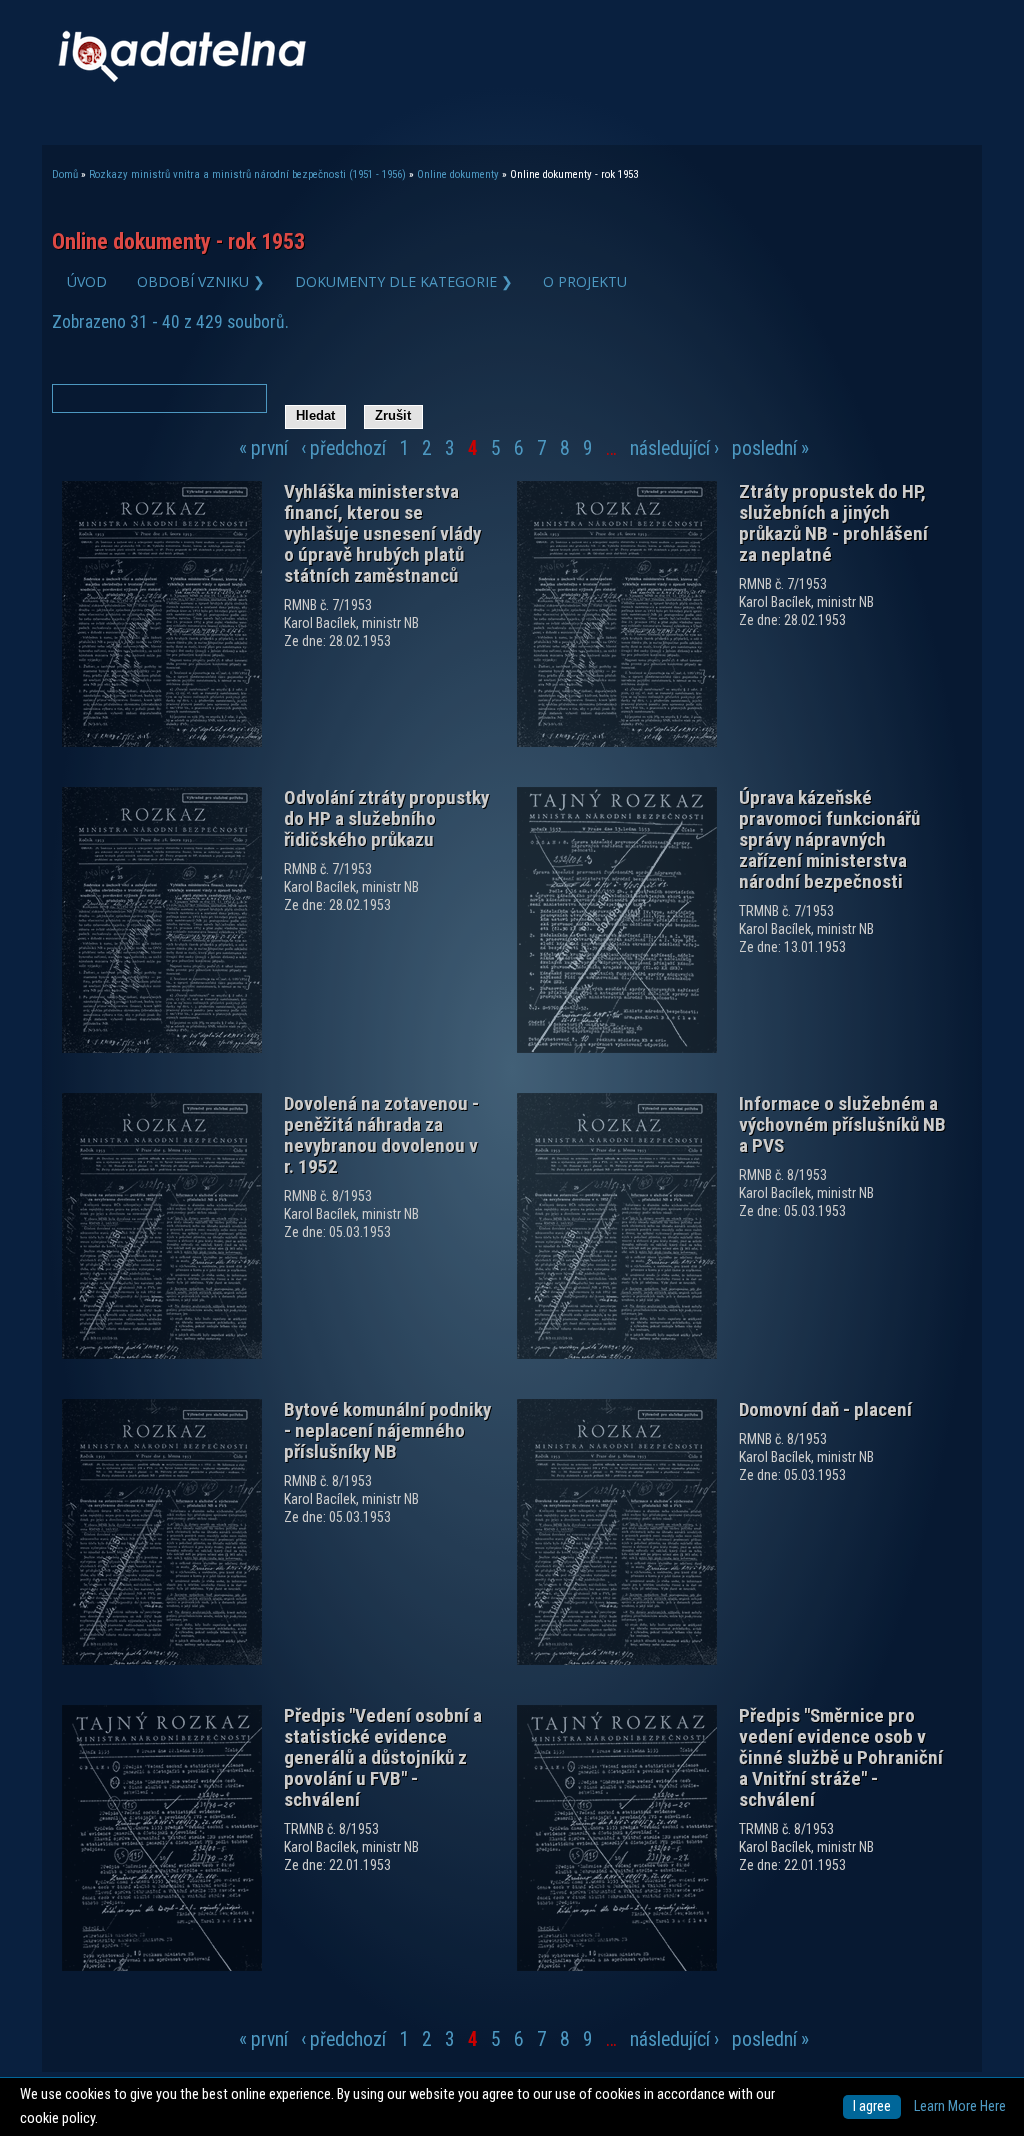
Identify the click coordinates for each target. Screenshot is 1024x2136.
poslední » (770, 448)
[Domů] (182, 77)
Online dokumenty (458, 174)
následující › (674, 448)
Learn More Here (960, 2106)
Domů (65, 174)
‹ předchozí (343, 448)
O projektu (585, 281)
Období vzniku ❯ (201, 281)
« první (263, 448)
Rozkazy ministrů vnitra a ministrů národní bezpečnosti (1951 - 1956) (247, 174)
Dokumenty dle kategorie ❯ (404, 281)
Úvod (87, 281)
